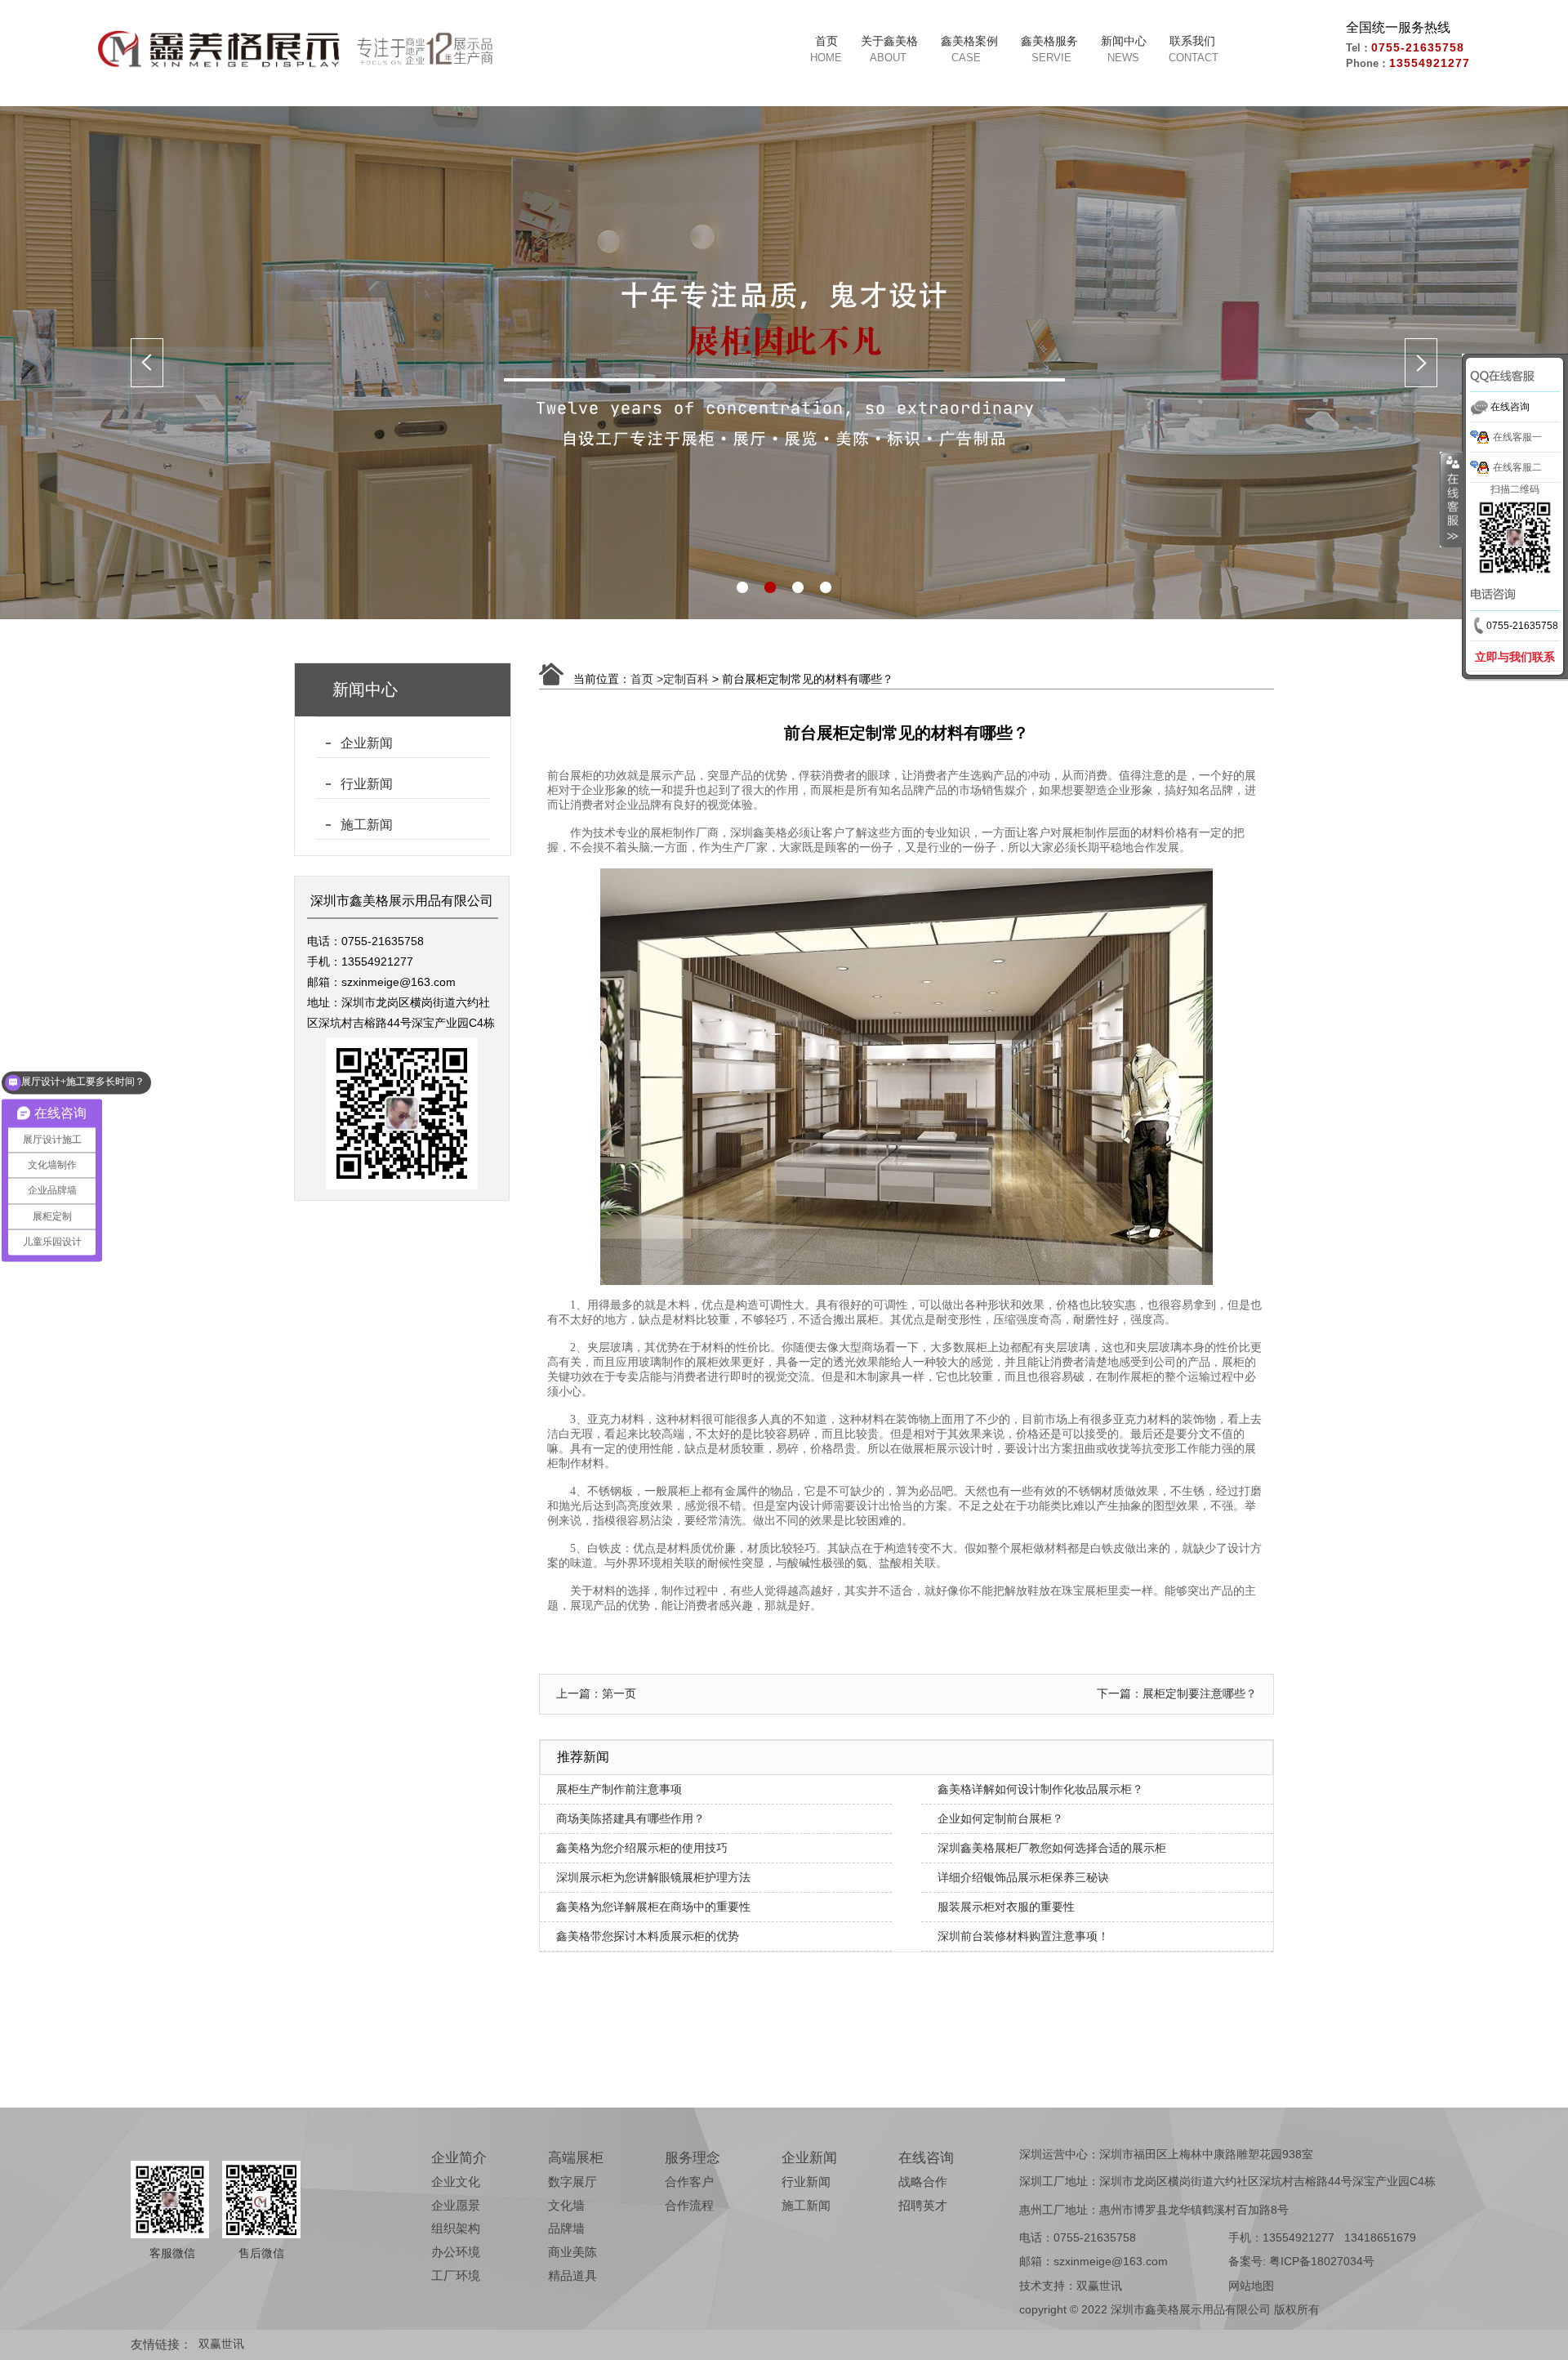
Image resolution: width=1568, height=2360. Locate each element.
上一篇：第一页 (596, 1693)
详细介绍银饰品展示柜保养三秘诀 (1023, 1877)
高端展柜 (576, 2158)
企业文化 (456, 2182)
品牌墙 (566, 2228)
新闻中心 (1124, 41)
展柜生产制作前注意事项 (619, 1789)
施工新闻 (367, 825)
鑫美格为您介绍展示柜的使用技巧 (642, 1848)
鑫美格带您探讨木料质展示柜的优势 (648, 1936)
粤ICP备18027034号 (1322, 2261)
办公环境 (456, 2252)
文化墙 (566, 2205)
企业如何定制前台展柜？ (1000, 1818)
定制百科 (686, 679)
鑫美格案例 (969, 41)
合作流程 (689, 2205)
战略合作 (923, 2182)
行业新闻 (367, 784)
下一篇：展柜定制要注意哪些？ (1177, 1693)
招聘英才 (923, 2205)
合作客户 (689, 2182)
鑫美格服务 (1049, 41)
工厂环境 (456, 2275)
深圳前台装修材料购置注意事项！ (1023, 1936)
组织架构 (456, 2228)
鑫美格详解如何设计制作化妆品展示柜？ (1040, 1789)
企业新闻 (367, 743)
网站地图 (1251, 2286)
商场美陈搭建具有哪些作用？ (630, 1818)
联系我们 (1192, 41)
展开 (1451, 500)
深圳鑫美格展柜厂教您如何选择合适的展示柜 (1052, 1848)
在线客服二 (1517, 467)
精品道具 (572, 2275)
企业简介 (459, 2158)
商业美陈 (572, 2252)
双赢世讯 (1099, 2286)
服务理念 (693, 2158)
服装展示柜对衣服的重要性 (1006, 1907)
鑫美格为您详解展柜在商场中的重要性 (653, 1907)
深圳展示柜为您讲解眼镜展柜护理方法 (653, 1877)
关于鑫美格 (889, 41)
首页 (826, 41)
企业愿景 (456, 2205)
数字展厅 (572, 2182)
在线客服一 (1517, 437)
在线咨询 (926, 2158)
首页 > (647, 679)
